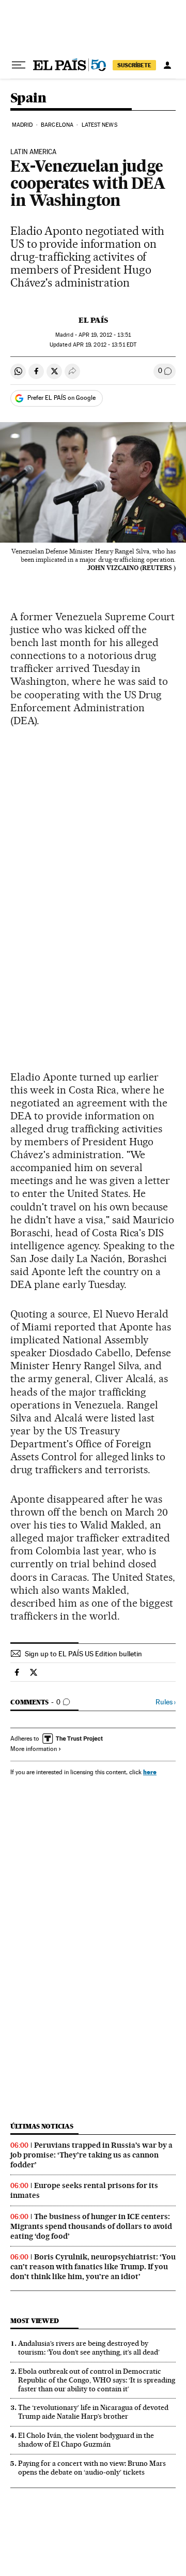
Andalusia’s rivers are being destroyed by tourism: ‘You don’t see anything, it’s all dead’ (89, 2348)
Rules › (166, 1702)
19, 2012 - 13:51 (105, 335)
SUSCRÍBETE (134, 65)
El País (93, 320)
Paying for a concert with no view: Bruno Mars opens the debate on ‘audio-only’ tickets (92, 2468)
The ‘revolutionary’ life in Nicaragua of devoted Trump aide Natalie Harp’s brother (93, 2412)
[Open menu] (19, 65)
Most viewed (34, 2321)
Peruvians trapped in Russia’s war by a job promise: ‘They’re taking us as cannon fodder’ (91, 2155)
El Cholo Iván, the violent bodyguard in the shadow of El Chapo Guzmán (86, 2440)
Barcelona (57, 125)
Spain (28, 99)
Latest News (99, 125)
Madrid (22, 125)
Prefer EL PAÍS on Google (61, 398)
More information (34, 1749)
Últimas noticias (42, 2126)
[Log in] (167, 65)
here (150, 1772)
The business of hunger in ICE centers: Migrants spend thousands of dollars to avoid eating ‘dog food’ (91, 2226)
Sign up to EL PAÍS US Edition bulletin (83, 1654)
